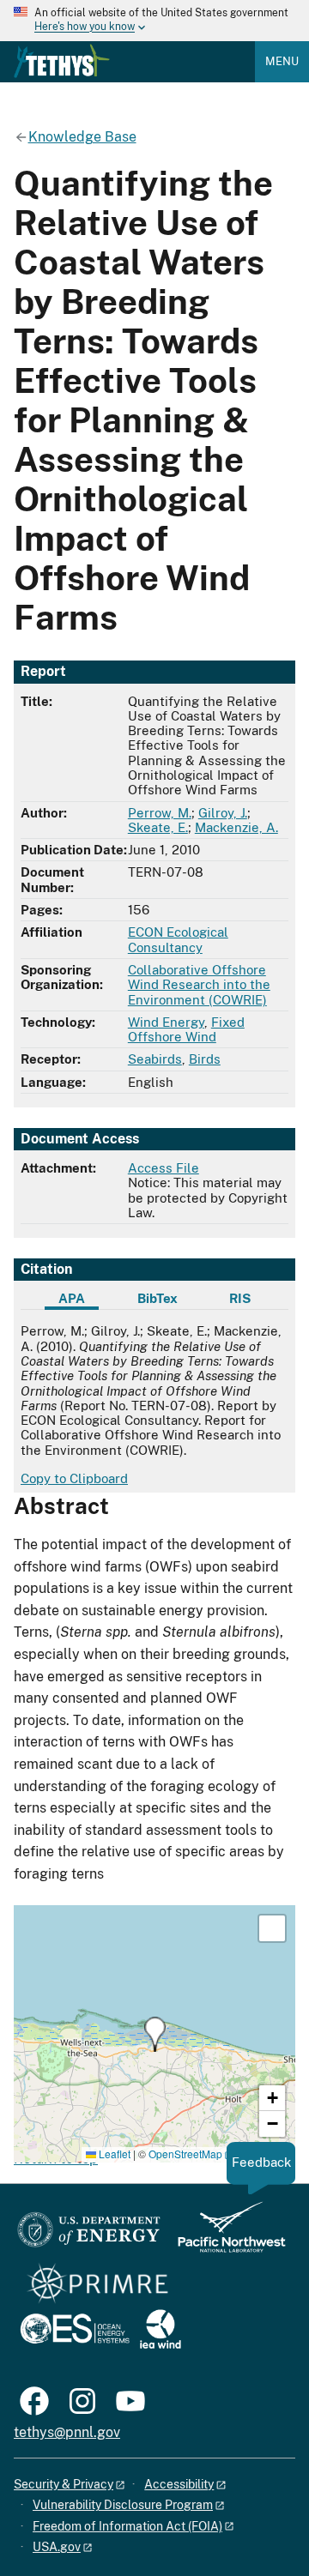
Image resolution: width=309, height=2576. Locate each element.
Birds (205, 1059)
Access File (164, 1168)
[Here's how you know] (154, 21)
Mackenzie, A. (236, 827)
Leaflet (113, 2154)
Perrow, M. (160, 813)
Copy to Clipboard (74, 1478)
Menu (282, 61)
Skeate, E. (158, 827)
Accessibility (179, 2484)
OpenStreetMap (185, 2154)
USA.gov (57, 2547)
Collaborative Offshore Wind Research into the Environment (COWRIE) (199, 985)
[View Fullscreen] (272, 1928)
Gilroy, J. (223, 813)
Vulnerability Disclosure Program (123, 2505)
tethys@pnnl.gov (67, 2432)
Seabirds (155, 1059)
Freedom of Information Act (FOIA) (127, 2526)
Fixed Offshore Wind (186, 1029)
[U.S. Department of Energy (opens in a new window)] (89, 2235)
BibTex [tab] (158, 1298)
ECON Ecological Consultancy (178, 939)
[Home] (62, 61)
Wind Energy (166, 1022)
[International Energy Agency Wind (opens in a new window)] (161, 2330)
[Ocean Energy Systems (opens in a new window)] (76, 2330)
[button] (155, 2034)
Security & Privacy (64, 2484)
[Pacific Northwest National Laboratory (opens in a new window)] (225, 2235)
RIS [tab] (240, 1298)
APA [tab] (72, 1298)
